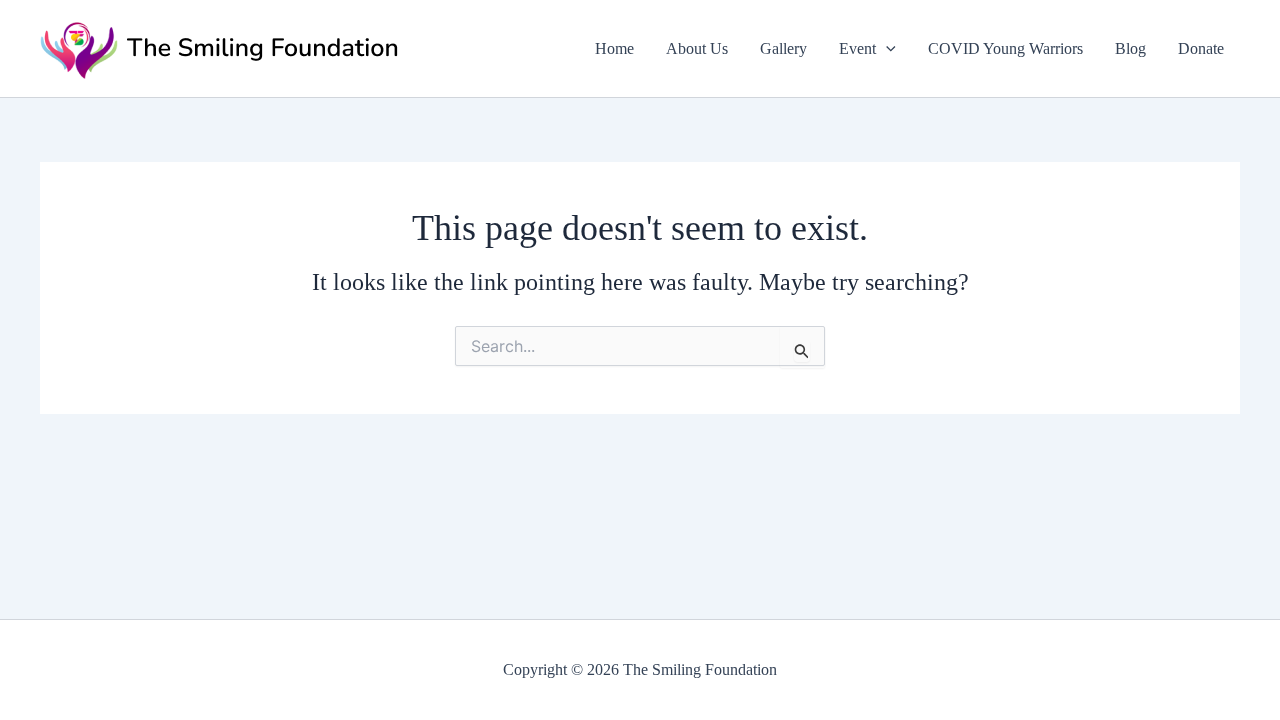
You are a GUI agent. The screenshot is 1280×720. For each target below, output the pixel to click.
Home (614, 48)
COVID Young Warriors (1005, 48)
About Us (697, 48)
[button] (886, 49)
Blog (1130, 48)
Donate (1201, 48)
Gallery (783, 48)
